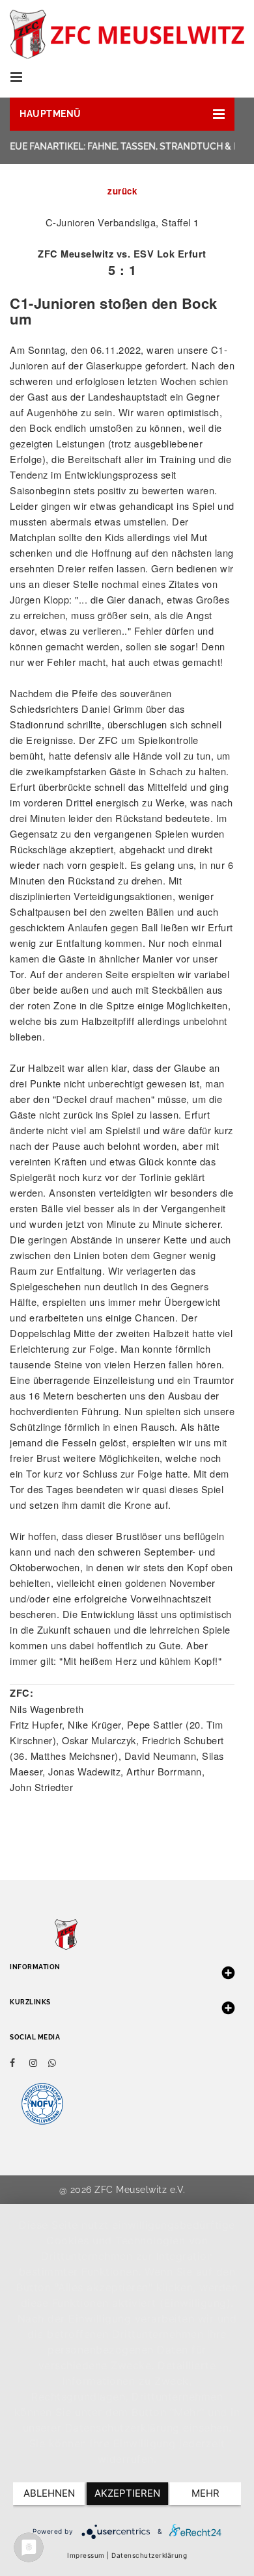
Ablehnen (49, 2493)
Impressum (86, 2555)
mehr (205, 2493)
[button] (122, 114)
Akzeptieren (127, 2493)
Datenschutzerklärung (149, 2555)
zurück (122, 191)
